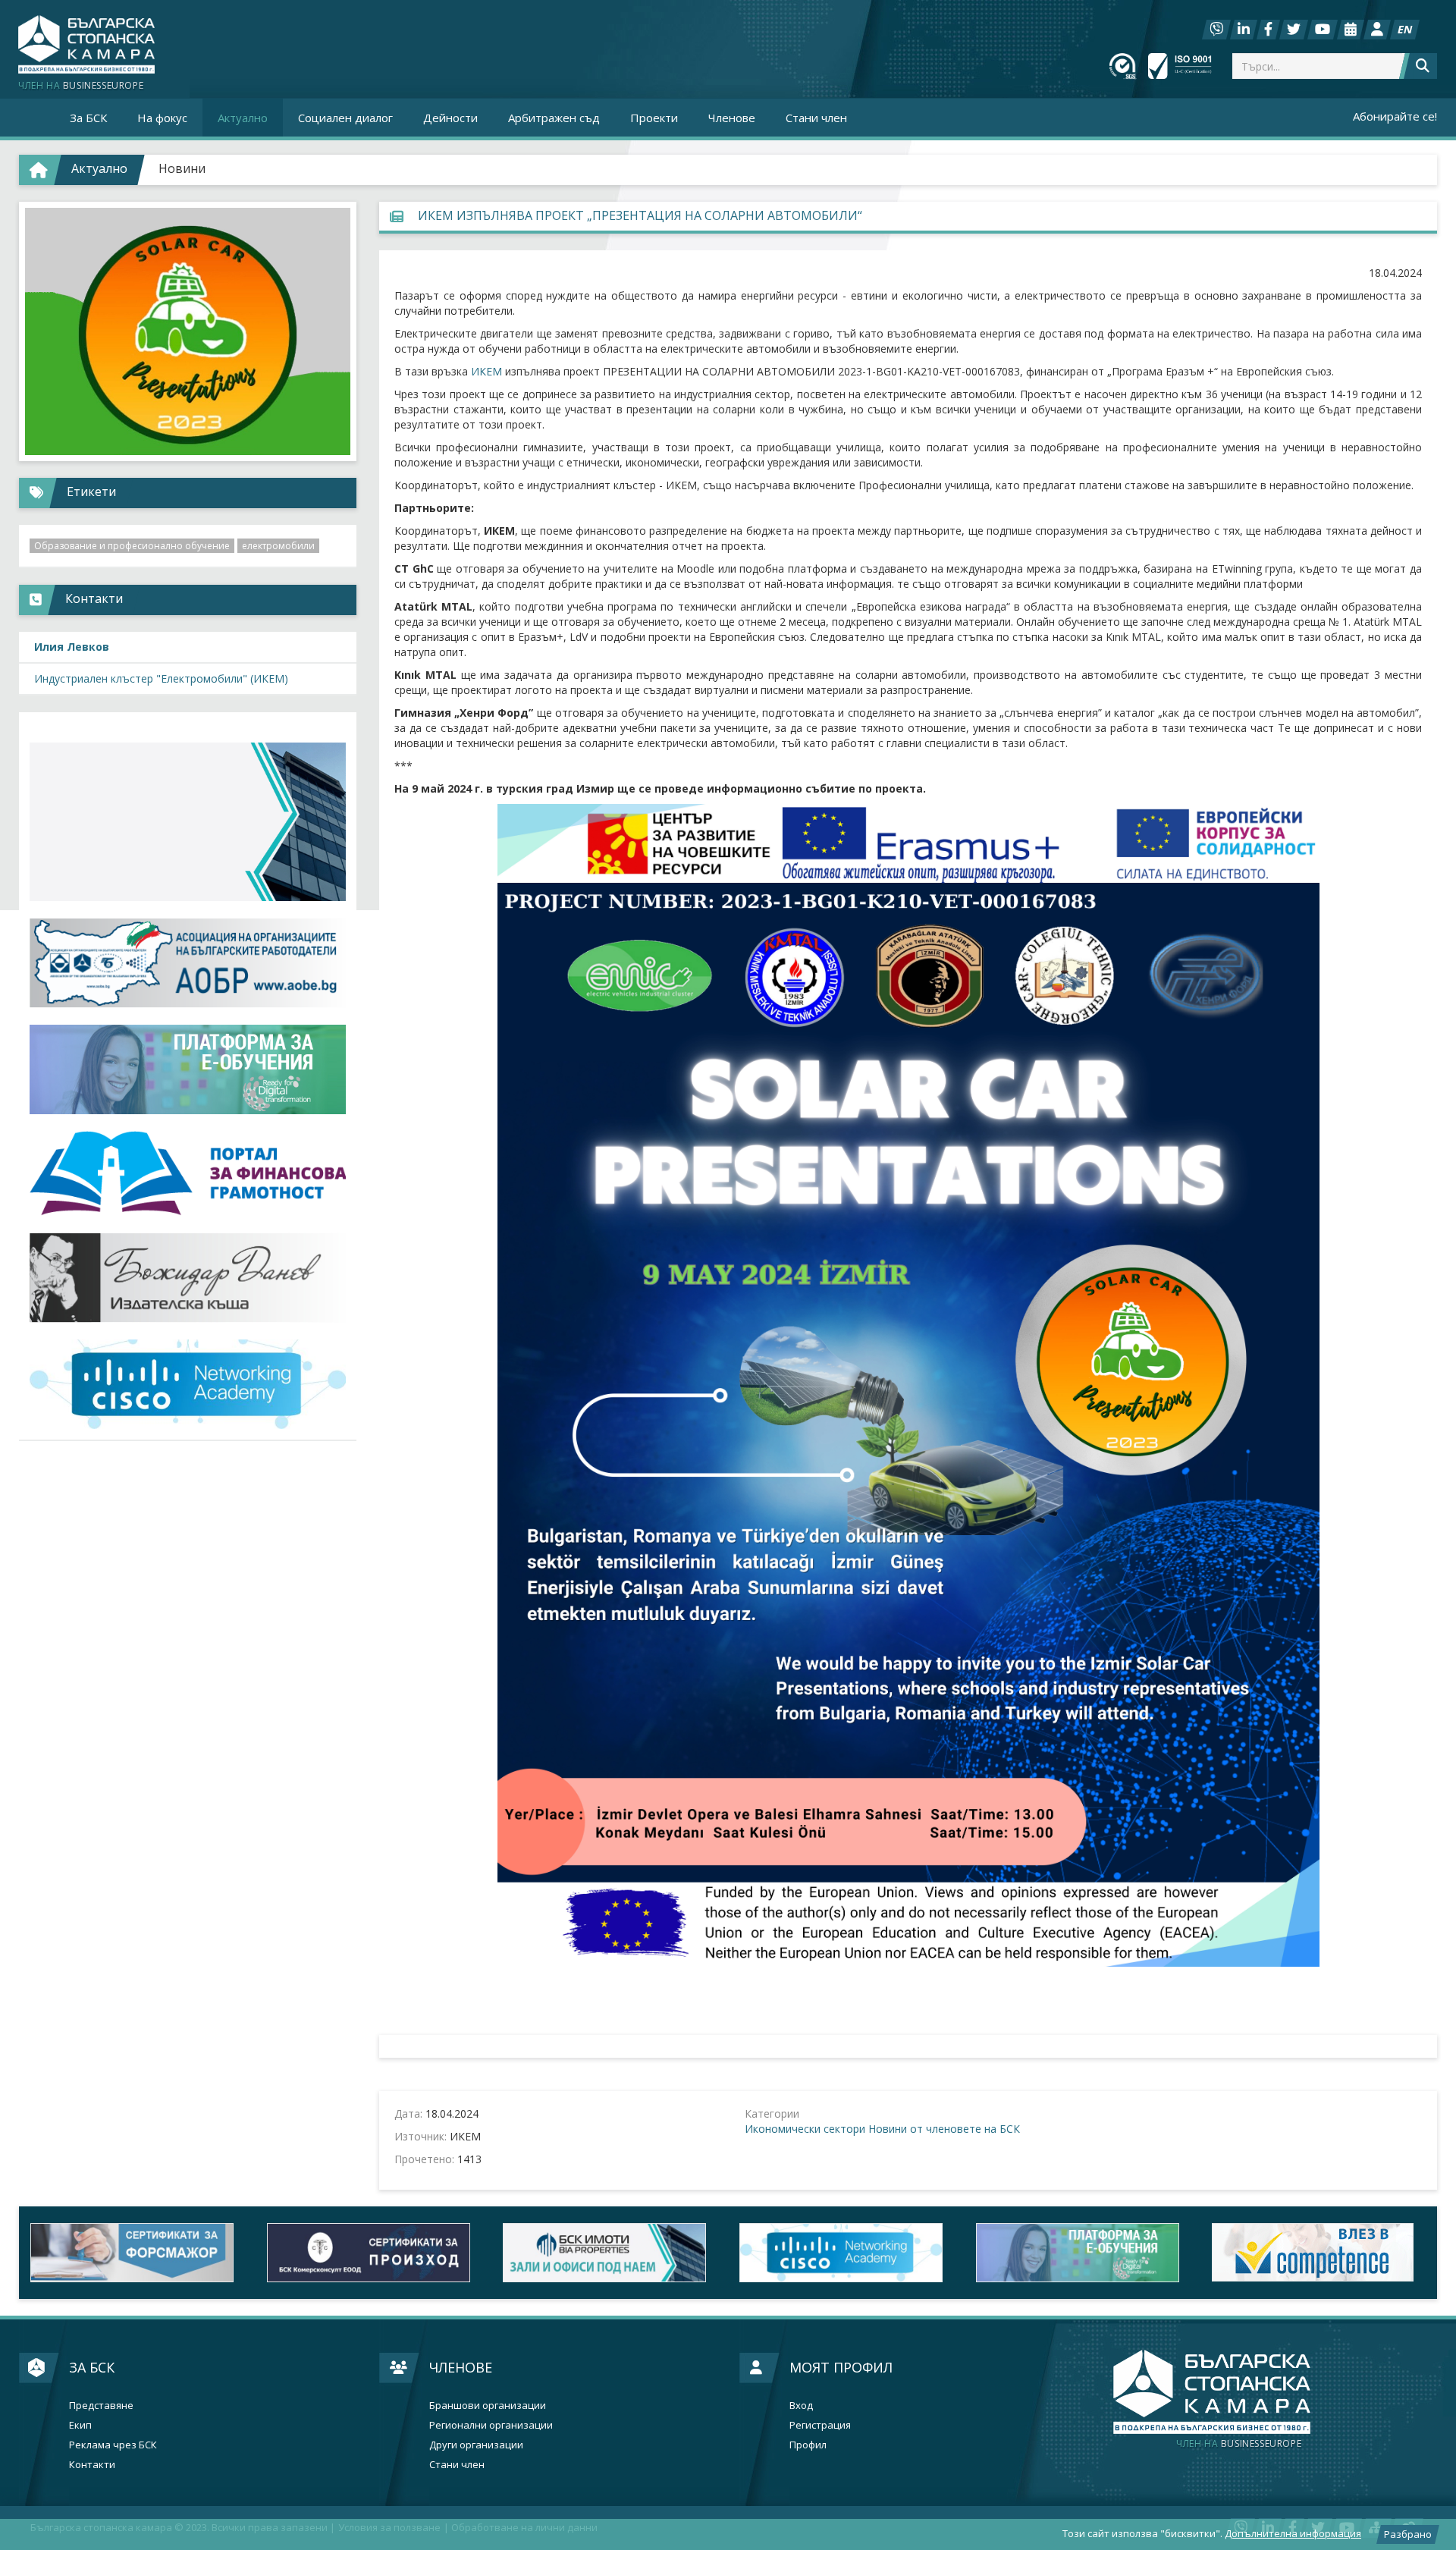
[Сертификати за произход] (374, 2252)
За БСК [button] (88, 118)
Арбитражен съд (554, 118)
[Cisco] (846, 2252)
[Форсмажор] (137, 2252)
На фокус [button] (162, 118)
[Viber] (1216, 30)
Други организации (476, 2445)
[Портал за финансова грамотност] (188, 1173)
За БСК (92, 2367)
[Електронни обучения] (188, 1069)
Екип (80, 2425)
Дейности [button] (450, 118)
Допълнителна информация (1293, 2533)
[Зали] (1351, 30)
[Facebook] (1268, 30)
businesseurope (1239, 2444)
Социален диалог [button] (345, 118)
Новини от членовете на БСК (944, 2129)
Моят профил (841, 2367)
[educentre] (188, 1384)
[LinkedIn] (1244, 30)
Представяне (101, 2406)
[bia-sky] (188, 822)
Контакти (92, 2465)
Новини (182, 168)
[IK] (188, 1278)
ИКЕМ (486, 371)
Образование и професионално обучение (132, 546)
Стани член (816, 118)
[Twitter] (1294, 30)
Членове (461, 2367)
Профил (808, 2445)
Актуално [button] (243, 118)
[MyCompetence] (1319, 2252)
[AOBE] (188, 963)
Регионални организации (491, 2425)
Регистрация (820, 2425)
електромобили (278, 546)
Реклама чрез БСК (113, 2445)
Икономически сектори (805, 2129)
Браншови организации (488, 2406)
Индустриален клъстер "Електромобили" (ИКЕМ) (161, 678)
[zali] (610, 2252)
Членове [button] (732, 118)
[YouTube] (1323, 30)
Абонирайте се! (1395, 116)
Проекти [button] (654, 118)
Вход (801, 2406)
